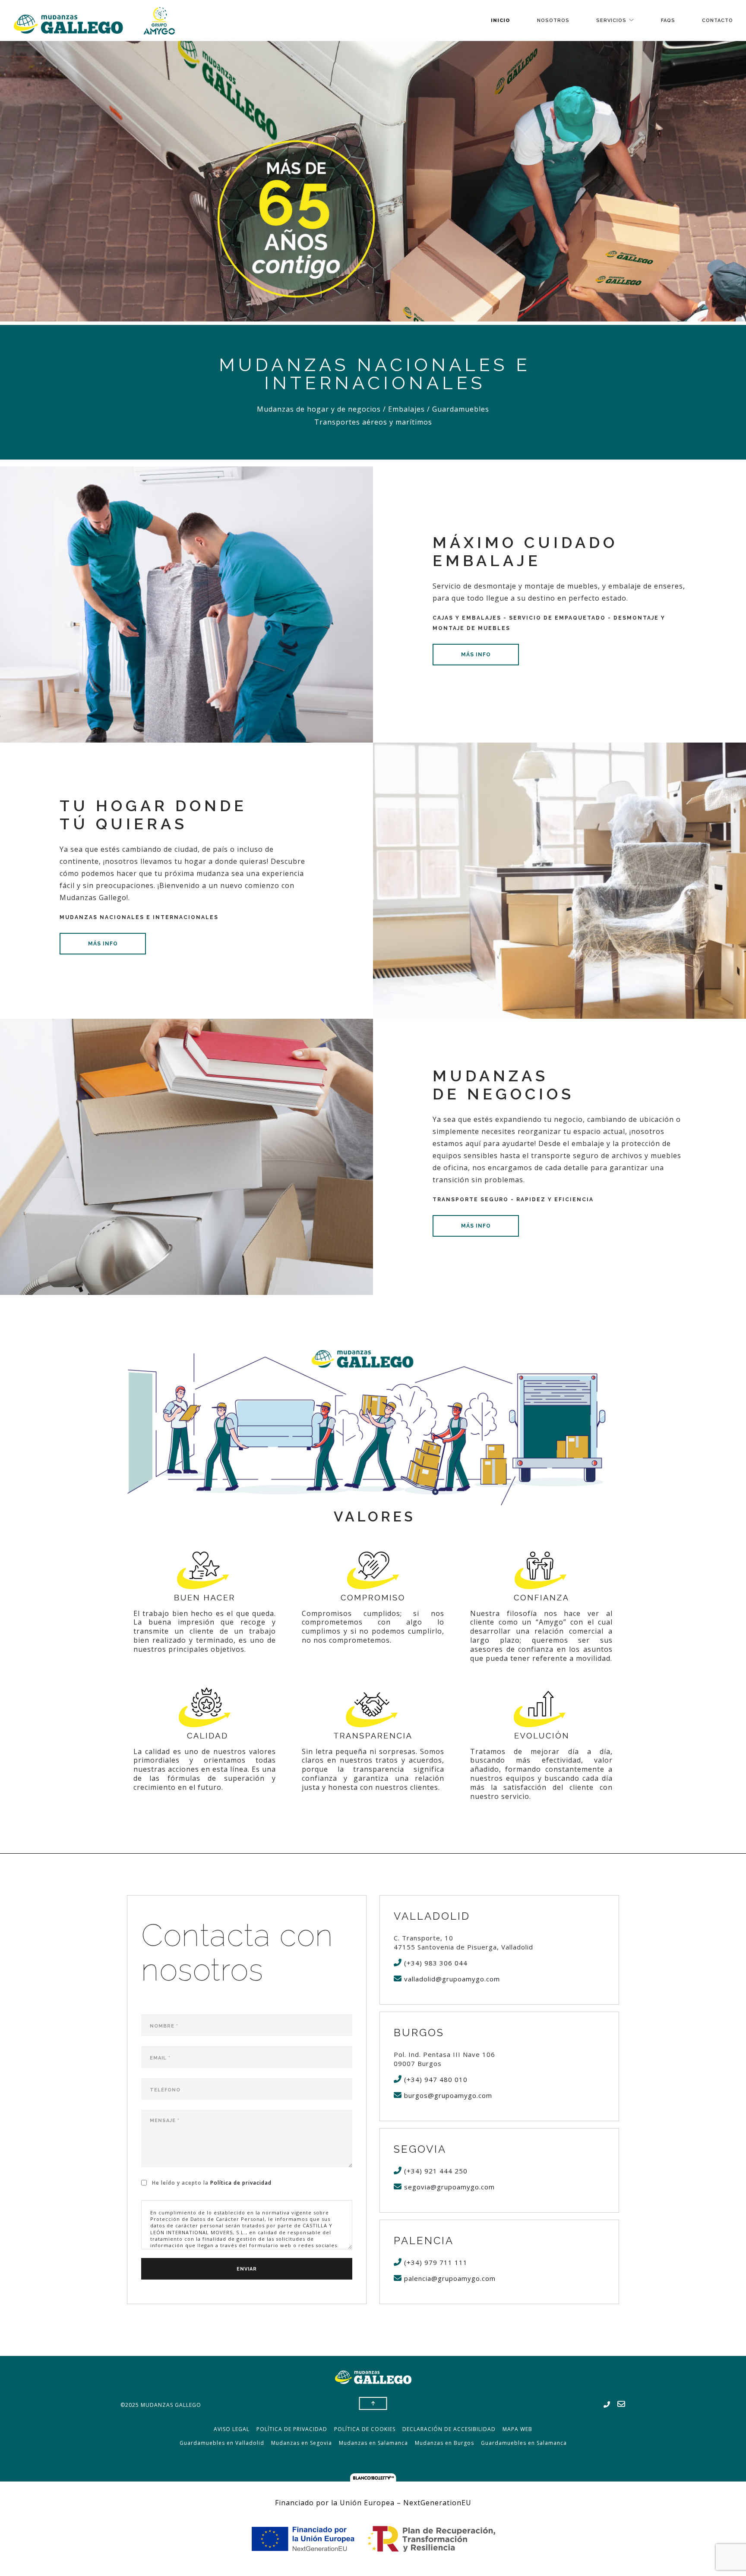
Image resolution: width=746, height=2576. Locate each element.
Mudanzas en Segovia (302, 2443)
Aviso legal (232, 2429)
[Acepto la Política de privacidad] (145, 2182)
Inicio (501, 20)
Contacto (718, 20)
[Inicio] (94, 20)
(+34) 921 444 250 (435, 2171)
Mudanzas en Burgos (444, 2443)
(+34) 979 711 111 (435, 2262)
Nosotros (553, 20)
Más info (476, 655)
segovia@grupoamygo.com (448, 2187)
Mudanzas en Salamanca (373, 2443)
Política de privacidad (241, 2183)
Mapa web (517, 2429)
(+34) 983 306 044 (435, 1963)
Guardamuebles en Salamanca (524, 2443)
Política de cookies (365, 2429)
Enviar (247, 2269)
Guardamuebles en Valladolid (222, 2443)
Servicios (611, 20)
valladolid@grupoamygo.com (451, 1979)
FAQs (668, 20)
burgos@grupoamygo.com (447, 2095)
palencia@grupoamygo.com (449, 2278)
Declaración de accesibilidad (449, 2429)
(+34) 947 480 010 (435, 2079)
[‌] (607, 2405)
